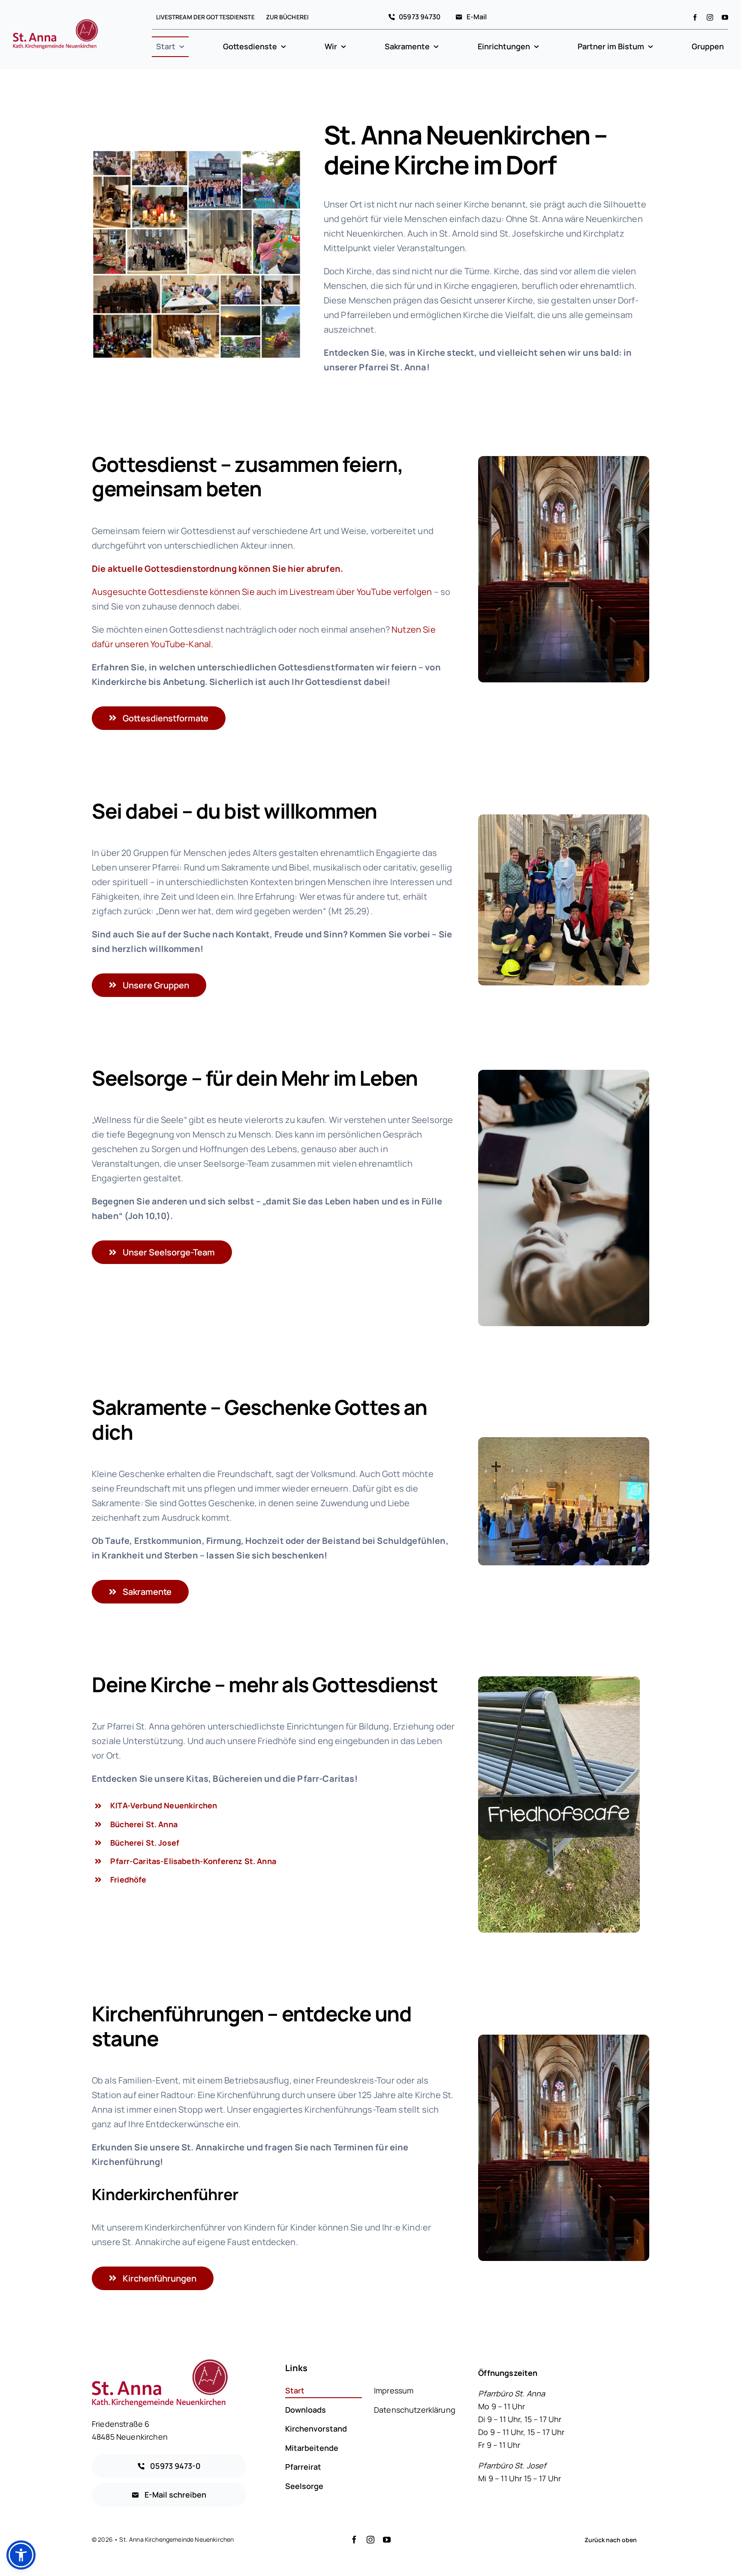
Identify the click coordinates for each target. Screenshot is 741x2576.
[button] (21, 2555)
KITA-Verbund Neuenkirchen (164, 1805)
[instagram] (710, 17)
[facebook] (695, 17)
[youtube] (725, 17)
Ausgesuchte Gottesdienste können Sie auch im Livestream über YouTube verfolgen (262, 592)
